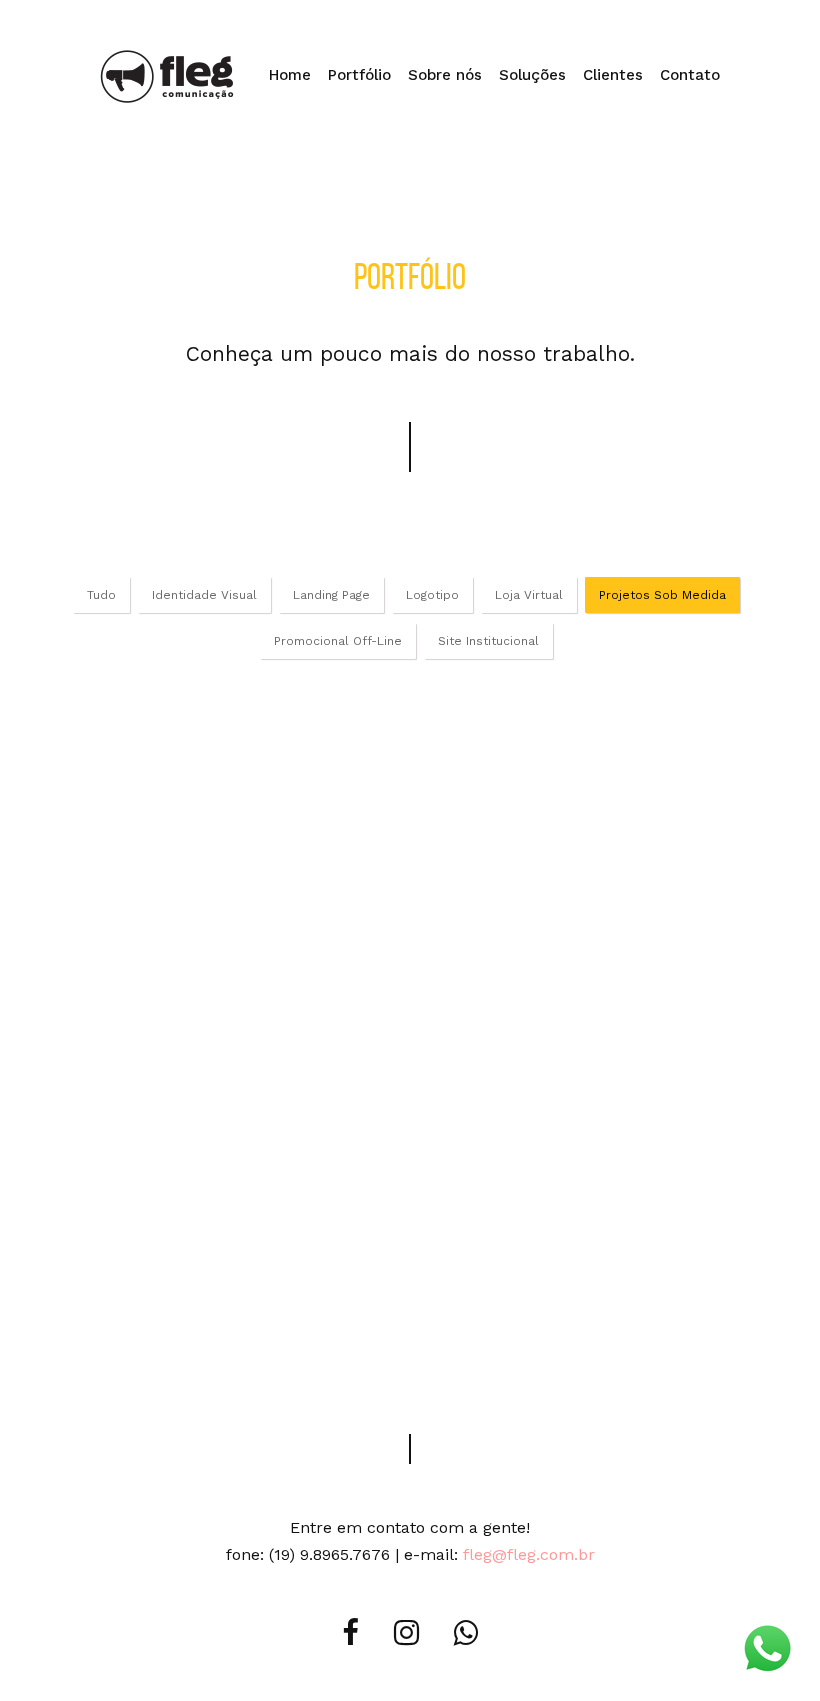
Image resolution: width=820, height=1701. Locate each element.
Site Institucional (488, 641)
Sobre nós (445, 75)
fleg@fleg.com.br (529, 1554)
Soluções (532, 75)
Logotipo (432, 595)
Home (290, 75)
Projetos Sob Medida (662, 595)
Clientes (613, 75)
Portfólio (359, 75)
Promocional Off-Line (338, 641)
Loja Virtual (529, 595)
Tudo (101, 595)
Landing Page (331, 595)
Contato (690, 75)
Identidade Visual (204, 595)
